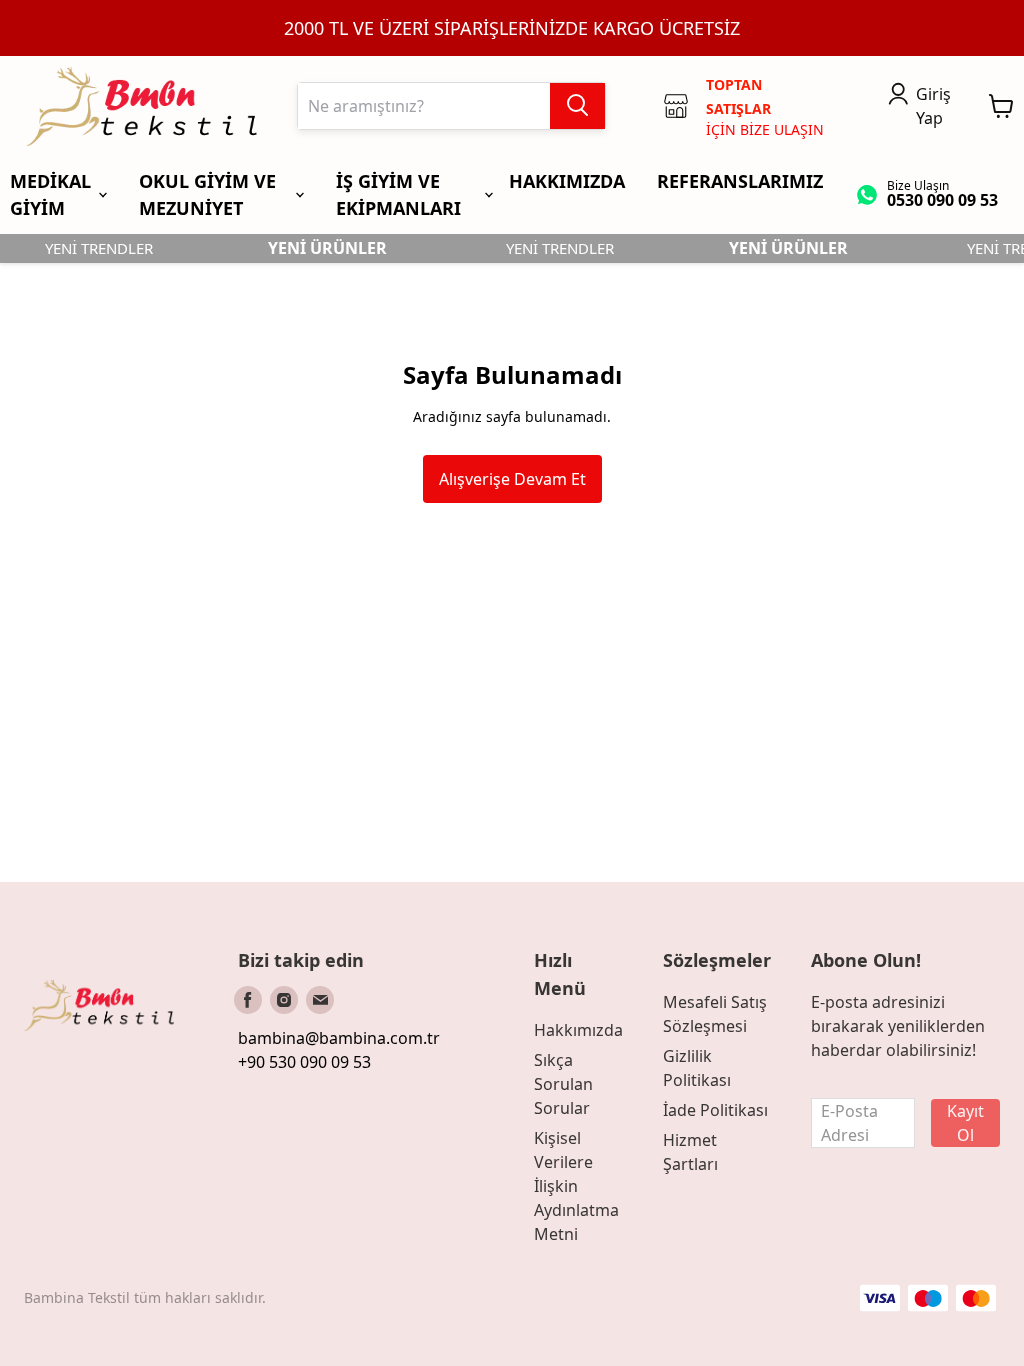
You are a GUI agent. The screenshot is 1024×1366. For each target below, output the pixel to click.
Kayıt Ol (965, 1123)
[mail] (320, 1000)
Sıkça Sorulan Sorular (563, 1084)
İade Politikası (715, 1110)
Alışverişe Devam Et (512, 479)
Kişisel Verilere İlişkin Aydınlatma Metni (576, 1186)
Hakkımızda (578, 1030)
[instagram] (284, 1000)
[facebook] (248, 1000)
